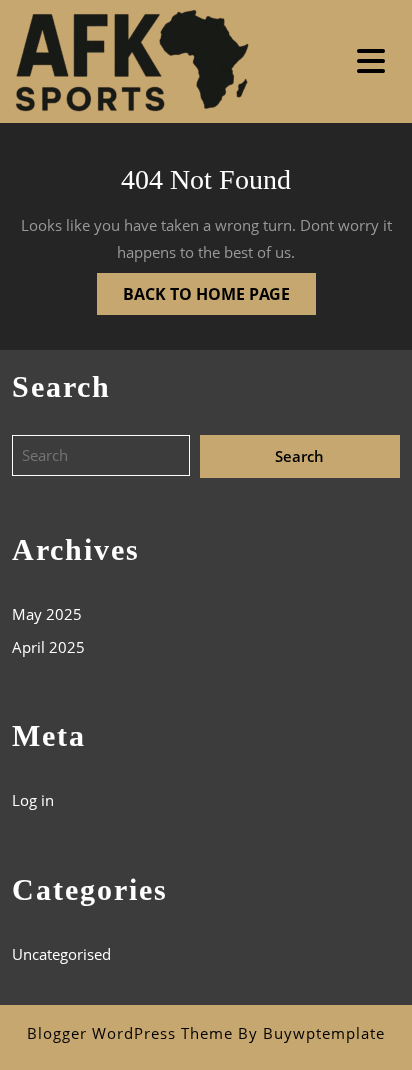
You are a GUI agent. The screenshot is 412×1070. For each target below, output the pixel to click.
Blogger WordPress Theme (130, 1033)
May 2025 (47, 614)
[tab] (373, 61)
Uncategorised (61, 954)
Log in (33, 800)
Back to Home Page (193, 289)
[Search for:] (106, 456)
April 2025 (48, 647)
